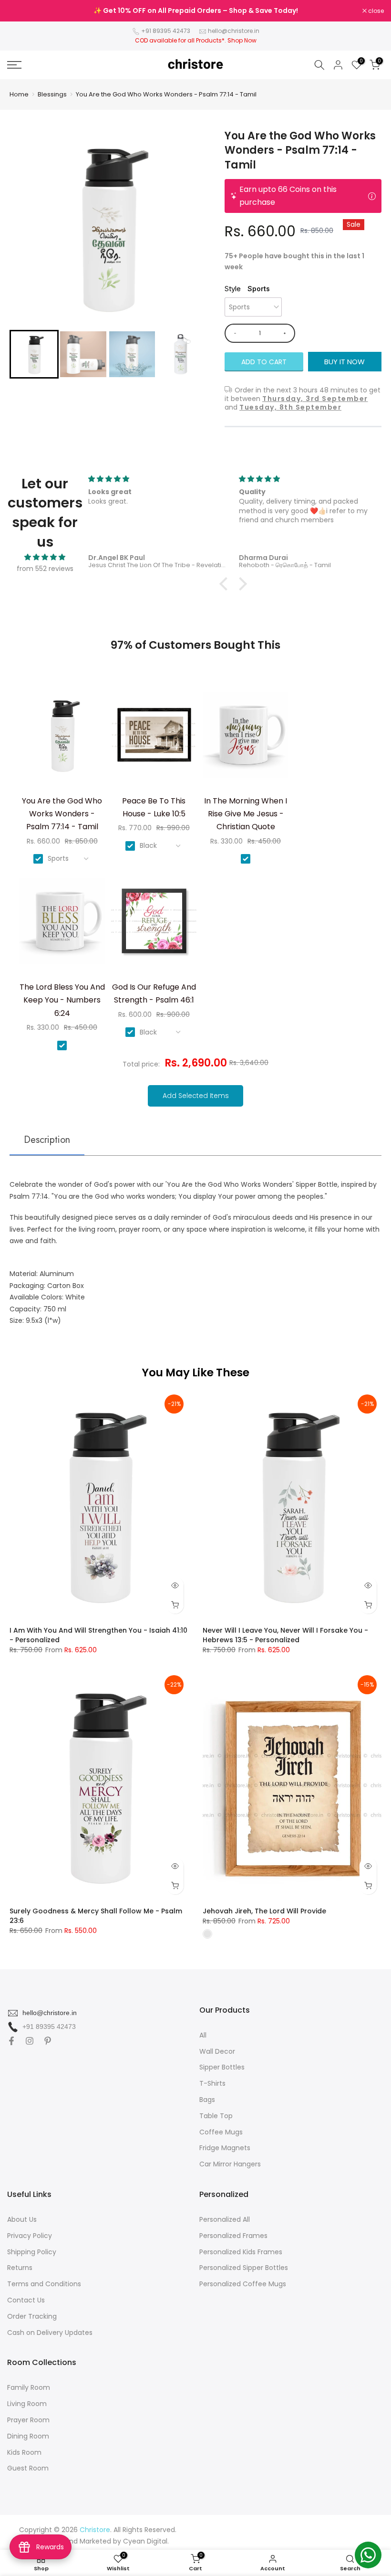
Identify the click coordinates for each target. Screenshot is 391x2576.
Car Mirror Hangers (230, 2164)
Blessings (52, 94)
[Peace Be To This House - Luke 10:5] (154, 738)
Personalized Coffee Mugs (243, 2284)
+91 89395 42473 (166, 31)
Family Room (29, 2387)
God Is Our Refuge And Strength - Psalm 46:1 (154, 993)
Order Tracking (32, 2316)
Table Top (216, 2116)
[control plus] (286, 333)
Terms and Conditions (44, 2284)
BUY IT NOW (345, 362)
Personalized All (225, 2219)
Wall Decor (217, 2051)
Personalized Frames (233, 2236)
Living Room (27, 2404)
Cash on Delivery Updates (50, 2333)
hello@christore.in (234, 31)
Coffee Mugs (221, 2132)
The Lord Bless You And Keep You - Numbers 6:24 (62, 1000)
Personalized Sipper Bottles (244, 2268)
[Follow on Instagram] (30, 2041)
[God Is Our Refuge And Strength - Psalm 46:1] (154, 924)
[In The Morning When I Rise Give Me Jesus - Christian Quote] (246, 738)
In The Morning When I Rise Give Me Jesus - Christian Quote (246, 814)
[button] (34, 354)
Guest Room (28, 2468)
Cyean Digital (145, 2541)
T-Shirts (212, 2083)
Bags (207, 2100)
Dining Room (28, 2436)
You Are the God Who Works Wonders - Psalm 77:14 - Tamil (166, 94)
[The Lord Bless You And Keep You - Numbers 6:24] (62, 924)
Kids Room (24, 2452)
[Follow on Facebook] (11, 2041)
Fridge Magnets (225, 2148)
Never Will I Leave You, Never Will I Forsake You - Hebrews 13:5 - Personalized (285, 1635)
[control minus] (233, 333)
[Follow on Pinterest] (48, 2041)
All (203, 2035)
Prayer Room (28, 2420)
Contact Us (26, 2300)
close (20, 11)
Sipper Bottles (222, 2067)
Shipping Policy (32, 2252)
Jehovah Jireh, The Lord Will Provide (264, 1911)
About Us (22, 2219)
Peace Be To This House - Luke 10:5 (154, 807)
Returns (20, 2268)
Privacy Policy (30, 2236)
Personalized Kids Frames (241, 2252)
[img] (45, 557)
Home (19, 94)
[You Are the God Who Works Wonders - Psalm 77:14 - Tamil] (62, 738)
